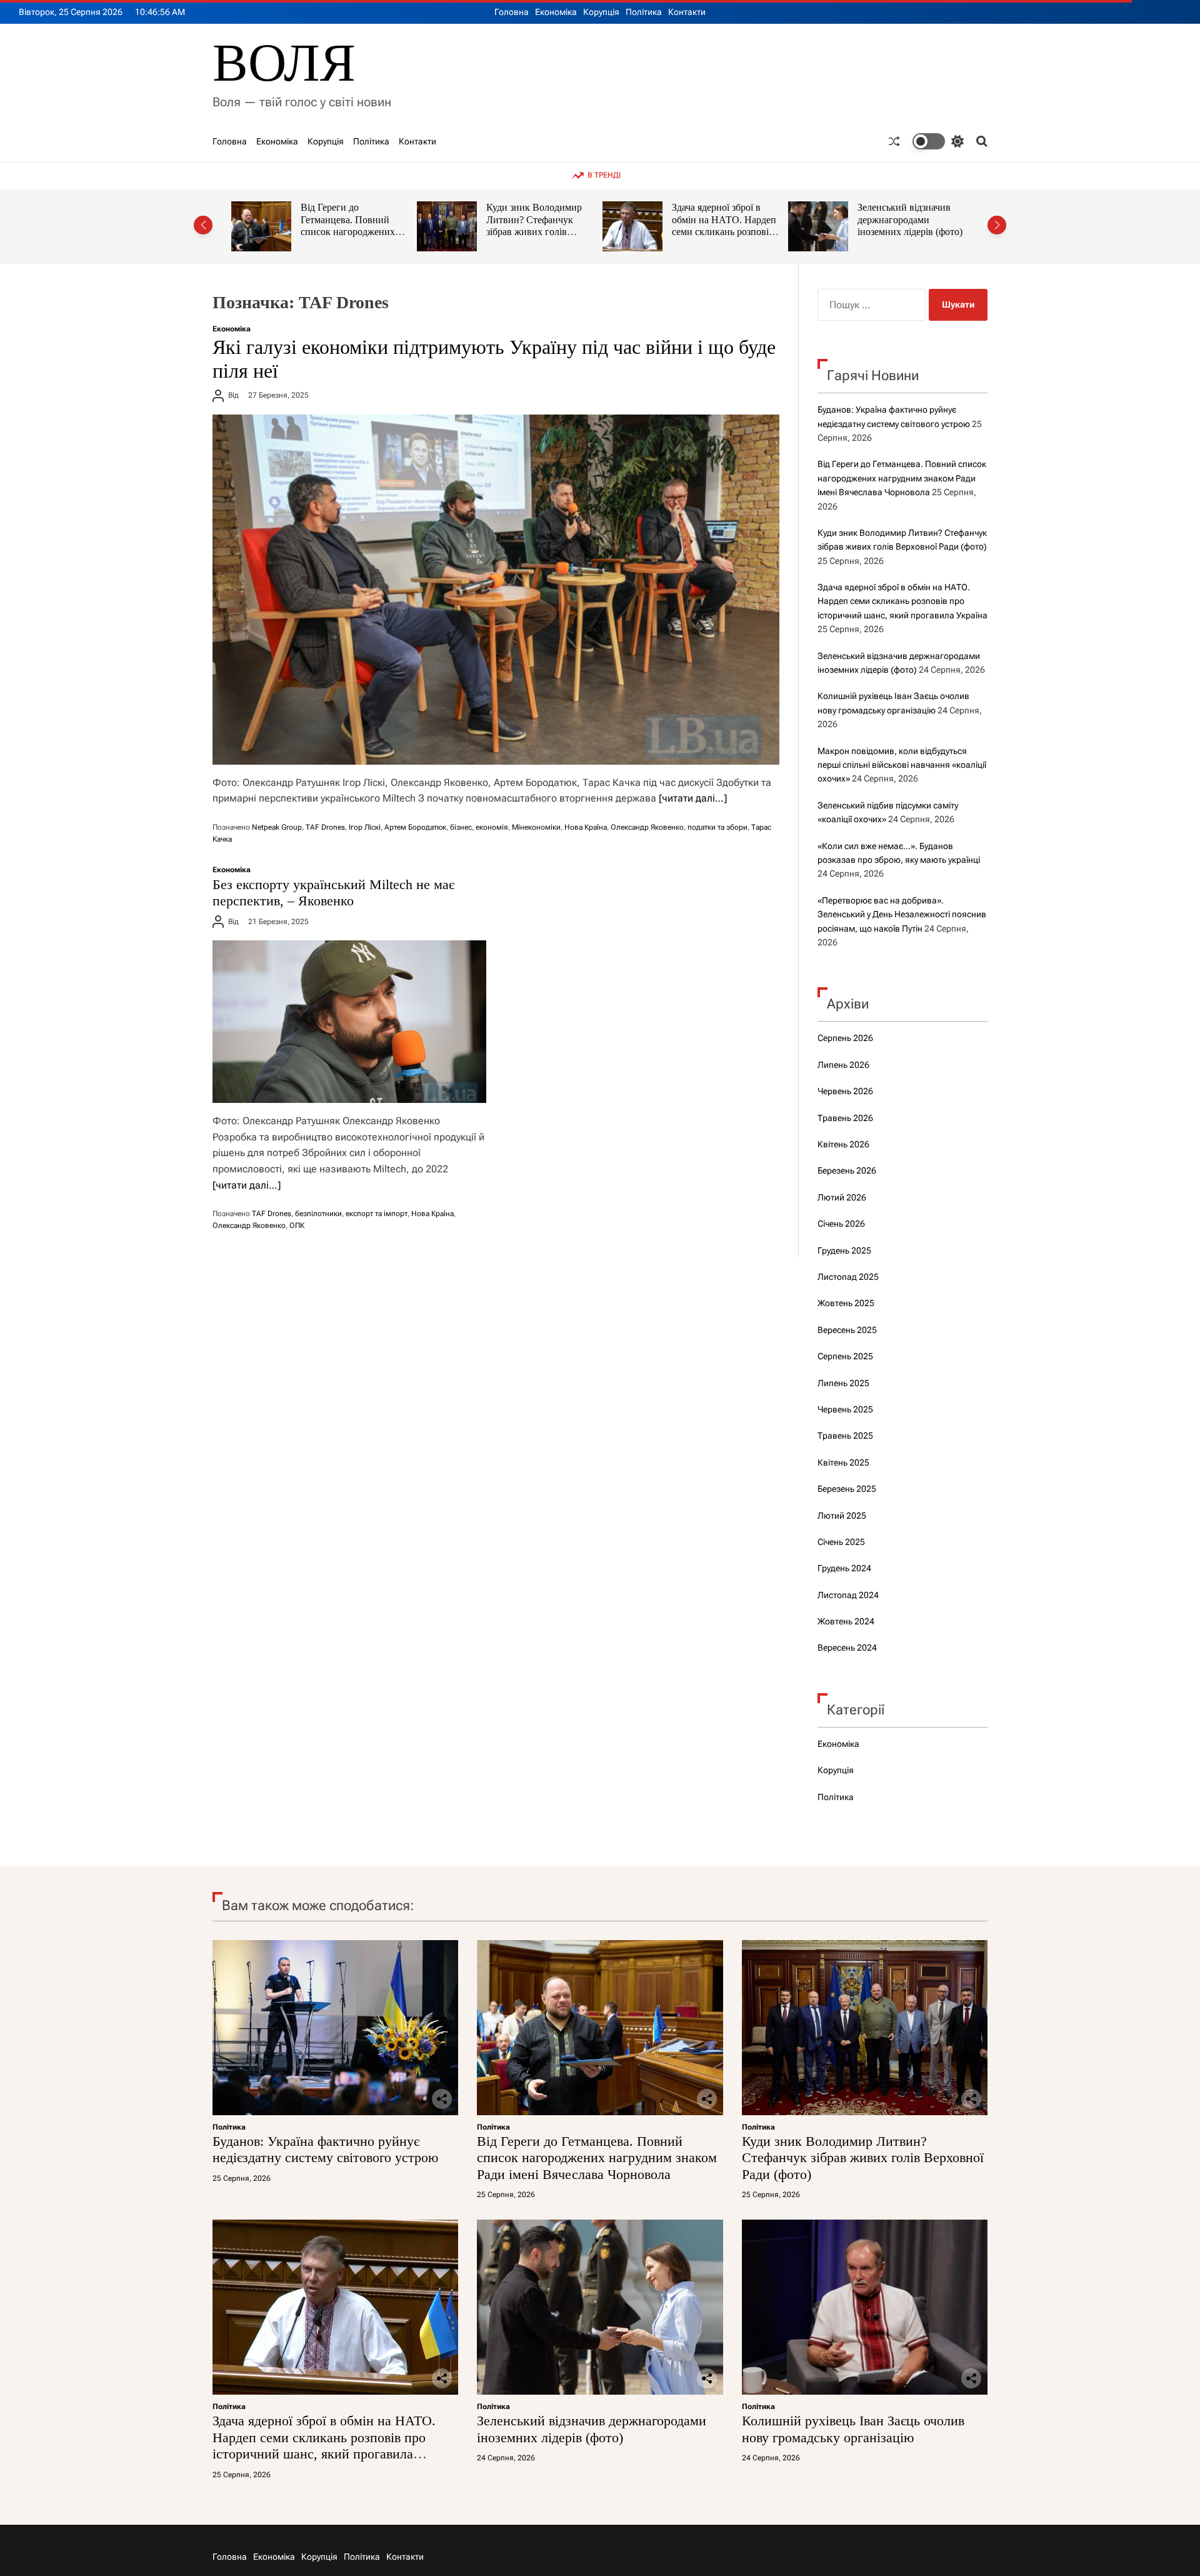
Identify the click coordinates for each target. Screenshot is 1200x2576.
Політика (644, 12)
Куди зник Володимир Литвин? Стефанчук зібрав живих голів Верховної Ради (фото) (352, 226)
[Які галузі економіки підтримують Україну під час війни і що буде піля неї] (496, 590)
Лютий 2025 (842, 1516)
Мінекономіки (536, 827)
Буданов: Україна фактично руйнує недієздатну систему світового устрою (325, 2149)
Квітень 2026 (843, 1144)
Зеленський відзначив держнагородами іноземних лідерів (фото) (727, 219)
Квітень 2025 (843, 1462)
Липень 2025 (843, 1383)
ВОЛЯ (284, 63)
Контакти (687, 12)
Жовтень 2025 (846, 1303)
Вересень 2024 (847, 1648)
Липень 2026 (843, 1065)
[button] (203, 225)
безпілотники (318, 1214)
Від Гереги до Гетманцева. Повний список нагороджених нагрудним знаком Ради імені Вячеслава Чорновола (902, 478)
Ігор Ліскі (365, 827)
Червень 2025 (845, 1409)
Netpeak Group (277, 827)
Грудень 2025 (844, 1250)
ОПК (297, 1225)
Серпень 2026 (845, 1038)
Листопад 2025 (848, 1277)
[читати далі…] (693, 798)
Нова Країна (586, 827)
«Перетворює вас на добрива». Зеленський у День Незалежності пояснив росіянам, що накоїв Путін (902, 914)
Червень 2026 (845, 1091)
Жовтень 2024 (846, 1621)
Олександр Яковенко (647, 827)
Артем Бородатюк (415, 827)
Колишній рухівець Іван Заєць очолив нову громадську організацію (912, 219)
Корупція (601, 12)
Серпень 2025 (845, 1356)
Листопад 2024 (848, 1595)
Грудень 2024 (844, 1568)
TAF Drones (325, 827)
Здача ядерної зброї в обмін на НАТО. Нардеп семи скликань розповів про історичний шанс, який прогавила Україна (542, 232)
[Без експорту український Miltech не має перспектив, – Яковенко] (349, 1022)
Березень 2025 (847, 1489)
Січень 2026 (841, 1224)
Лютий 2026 (842, 1197)
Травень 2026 (845, 1118)
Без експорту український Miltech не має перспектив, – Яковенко (333, 893)
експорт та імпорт (377, 1214)
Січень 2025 (841, 1542)
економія (492, 827)
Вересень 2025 (847, 1330)
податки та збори (717, 827)
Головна (512, 12)
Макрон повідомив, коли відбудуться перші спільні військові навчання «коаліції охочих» (902, 765)
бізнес (461, 827)
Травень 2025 (845, 1436)
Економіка (556, 12)
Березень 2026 (847, 1170)
